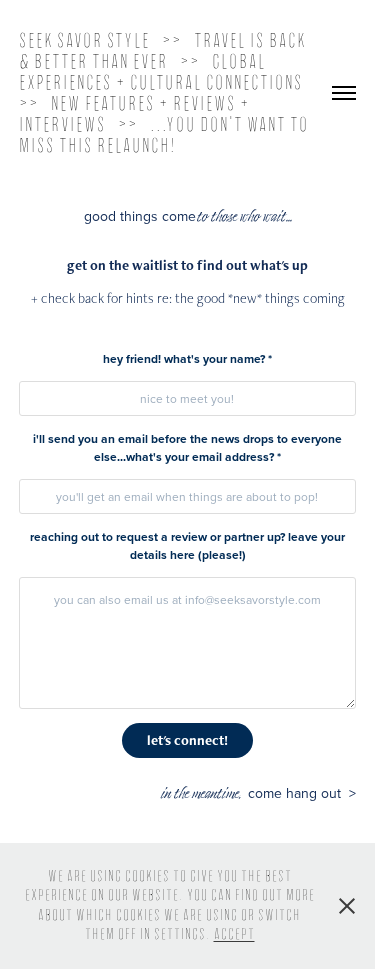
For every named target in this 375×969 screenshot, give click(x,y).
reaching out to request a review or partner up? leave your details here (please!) (187, 545)
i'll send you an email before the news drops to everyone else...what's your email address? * (187, 447)
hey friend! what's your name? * (187, 358)
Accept (234, 934)
